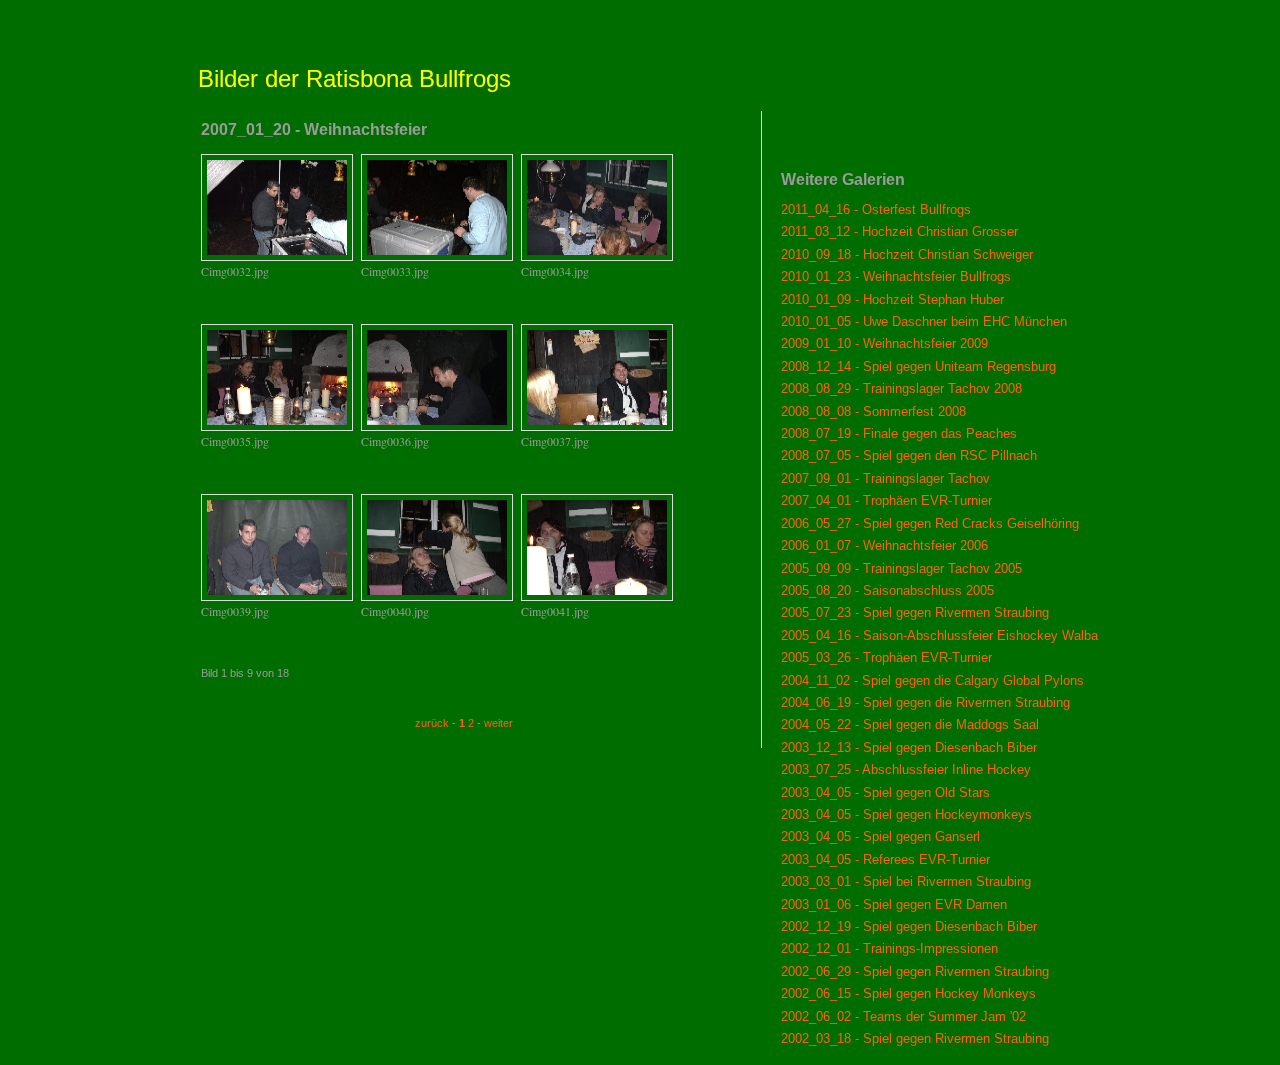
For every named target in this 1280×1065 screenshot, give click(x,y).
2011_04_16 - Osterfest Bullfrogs (876, 209)
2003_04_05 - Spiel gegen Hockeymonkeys (906, 814)
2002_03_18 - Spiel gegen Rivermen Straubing (915, 1038)
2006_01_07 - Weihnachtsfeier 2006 (884, 545)
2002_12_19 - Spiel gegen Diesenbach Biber (909, 926)
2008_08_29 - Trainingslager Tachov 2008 (901, 388)
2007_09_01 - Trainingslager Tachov (885, 478)
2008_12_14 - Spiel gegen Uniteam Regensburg (918, 366)
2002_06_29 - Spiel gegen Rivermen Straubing (915, 971)
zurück (432, 723)
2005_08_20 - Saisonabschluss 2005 (887, 590)
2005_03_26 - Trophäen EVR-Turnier (886, 657)
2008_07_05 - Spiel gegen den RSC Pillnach (909, 455)
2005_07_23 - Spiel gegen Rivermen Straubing (915, 612)
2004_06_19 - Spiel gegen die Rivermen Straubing (925, 702)
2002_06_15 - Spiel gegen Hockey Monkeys (908, 993)
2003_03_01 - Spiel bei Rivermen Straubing (906, 881)
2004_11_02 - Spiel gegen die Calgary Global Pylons (932, 680)
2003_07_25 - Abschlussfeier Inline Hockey (906, 769)
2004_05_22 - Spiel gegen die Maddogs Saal (910, 724)
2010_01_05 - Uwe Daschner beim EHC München (924, 321)
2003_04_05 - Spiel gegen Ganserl (880, 836)
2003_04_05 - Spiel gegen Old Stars (885, 792)
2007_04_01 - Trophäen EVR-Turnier (886, 500)
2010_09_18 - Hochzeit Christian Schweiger (907, 254)
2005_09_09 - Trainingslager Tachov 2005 (901, 568)
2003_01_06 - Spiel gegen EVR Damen (894, 904)
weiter (498, 723)
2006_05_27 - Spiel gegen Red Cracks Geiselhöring (930, 523)
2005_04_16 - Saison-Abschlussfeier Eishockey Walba (939, 635)
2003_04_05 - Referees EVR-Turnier (885, 859)
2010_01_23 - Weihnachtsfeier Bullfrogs (896, 276)
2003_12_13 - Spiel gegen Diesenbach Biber (909, 747)
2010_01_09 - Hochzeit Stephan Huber (892, 299)
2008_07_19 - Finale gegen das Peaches (899, 433)
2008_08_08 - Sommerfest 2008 (873, 411)
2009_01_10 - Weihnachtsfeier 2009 (884, 343)
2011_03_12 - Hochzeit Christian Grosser (899, 231)
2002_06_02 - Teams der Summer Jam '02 (903, 1016)
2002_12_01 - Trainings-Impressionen (889, 948)
